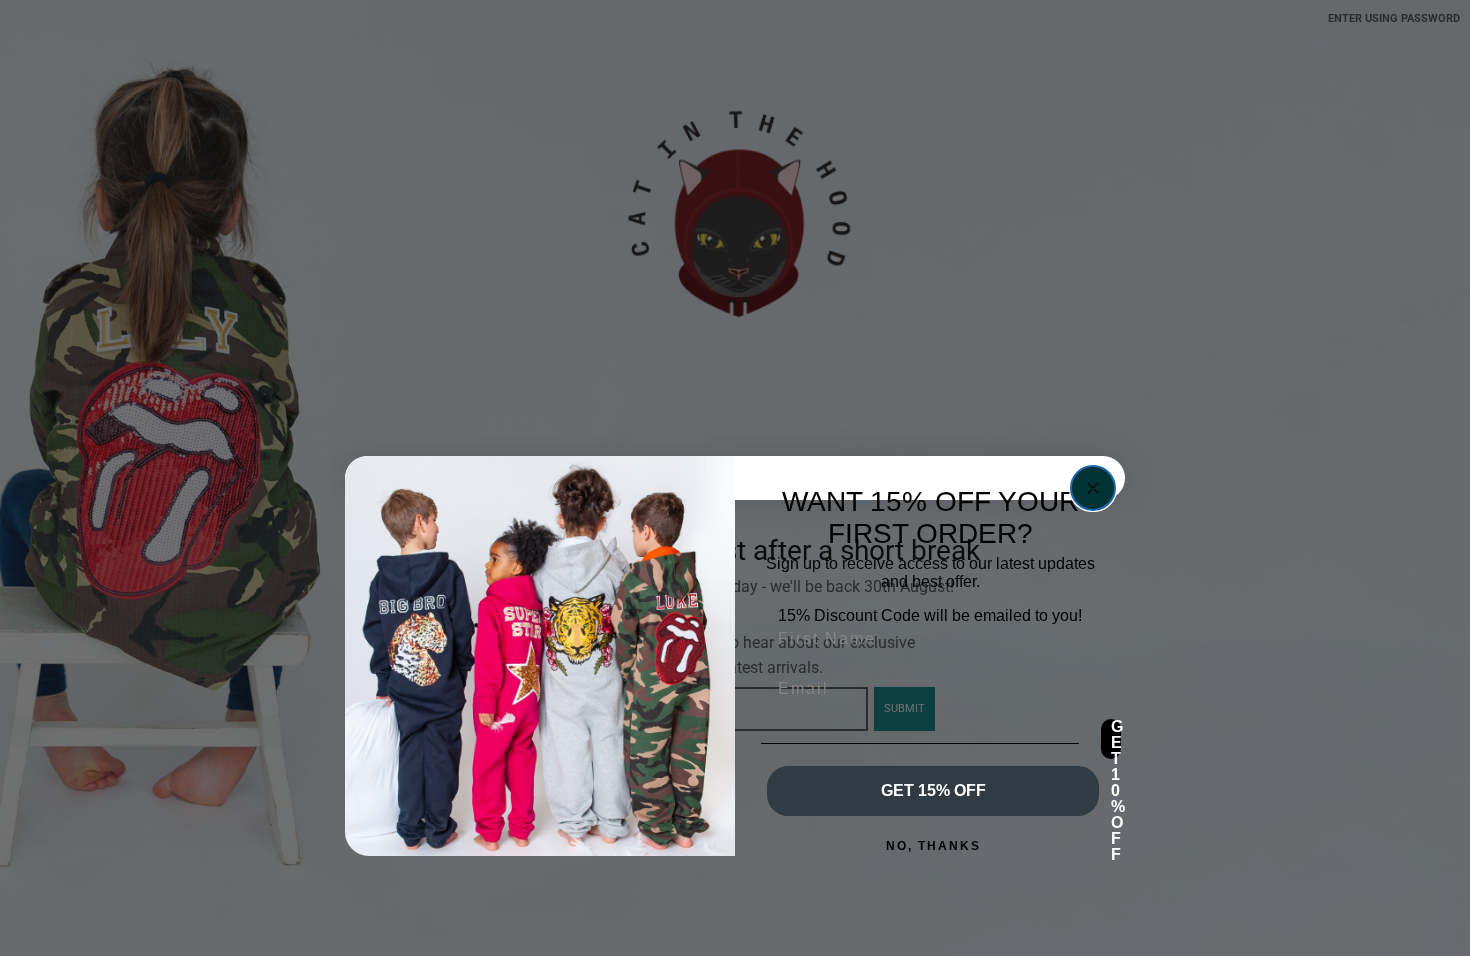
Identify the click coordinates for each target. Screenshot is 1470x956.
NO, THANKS (933, 846)
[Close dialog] (1093, 488)
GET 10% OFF (1116, 739)
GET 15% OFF (933, 790)
